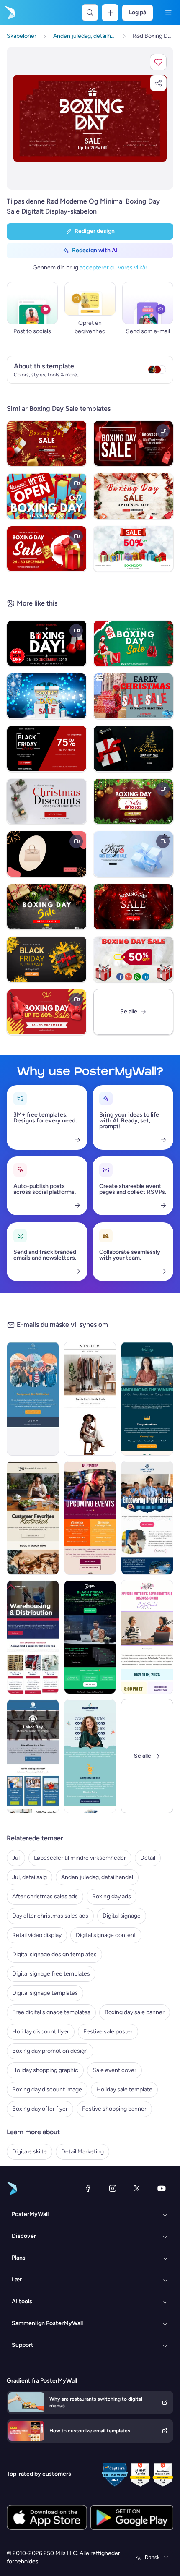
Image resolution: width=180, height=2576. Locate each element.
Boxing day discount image (47, 2089)
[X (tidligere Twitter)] (137, 2188)
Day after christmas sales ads (50, 1916)
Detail (148, 1858)
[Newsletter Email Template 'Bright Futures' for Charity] (147, 1518)
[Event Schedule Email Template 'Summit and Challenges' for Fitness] (90, 1518)
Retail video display (37, 1935)
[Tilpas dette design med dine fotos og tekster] (90, 118)
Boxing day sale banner (135, 2012)
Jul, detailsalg (30, 1877)
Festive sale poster (108, 2032)
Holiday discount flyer (41, 2032)
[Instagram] (113, 2188)
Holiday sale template (124, 2089)
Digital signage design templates (54, 1954)
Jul (16, 1858)
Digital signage (122, 1916)
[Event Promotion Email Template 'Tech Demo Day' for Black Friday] (90, 1637)
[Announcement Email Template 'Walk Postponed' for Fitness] (33, 1399)
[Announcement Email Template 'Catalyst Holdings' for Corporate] (147, 1399)
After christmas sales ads (45, 1896)
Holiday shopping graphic (45, 2070)
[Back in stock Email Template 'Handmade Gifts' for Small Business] (33, 1518)
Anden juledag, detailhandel (97, 1877)
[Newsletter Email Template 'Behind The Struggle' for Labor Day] (33, 1756)
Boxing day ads (112, 1896)
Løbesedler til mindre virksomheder (80, 1858)
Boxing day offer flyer (40, 2109)
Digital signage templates (45, 1993)
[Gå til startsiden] (9, 13)
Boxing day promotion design (50, 2051)
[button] (158, 62)
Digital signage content (106, 1935)
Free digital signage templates (51, 2012)
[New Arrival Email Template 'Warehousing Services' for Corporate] (33, 1637)
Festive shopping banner (114, 2109)
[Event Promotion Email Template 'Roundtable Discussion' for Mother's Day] (147, 1637)
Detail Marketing (82, 2152)
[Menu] (168, 13)
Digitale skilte (30, 2152)
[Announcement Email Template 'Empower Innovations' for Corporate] (90, 1756)
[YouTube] (162, 2188)
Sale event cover (114, 2070)
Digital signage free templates (51, 1974)
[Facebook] (88, 2188)
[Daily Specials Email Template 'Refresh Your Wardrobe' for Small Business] (90, 1399)
